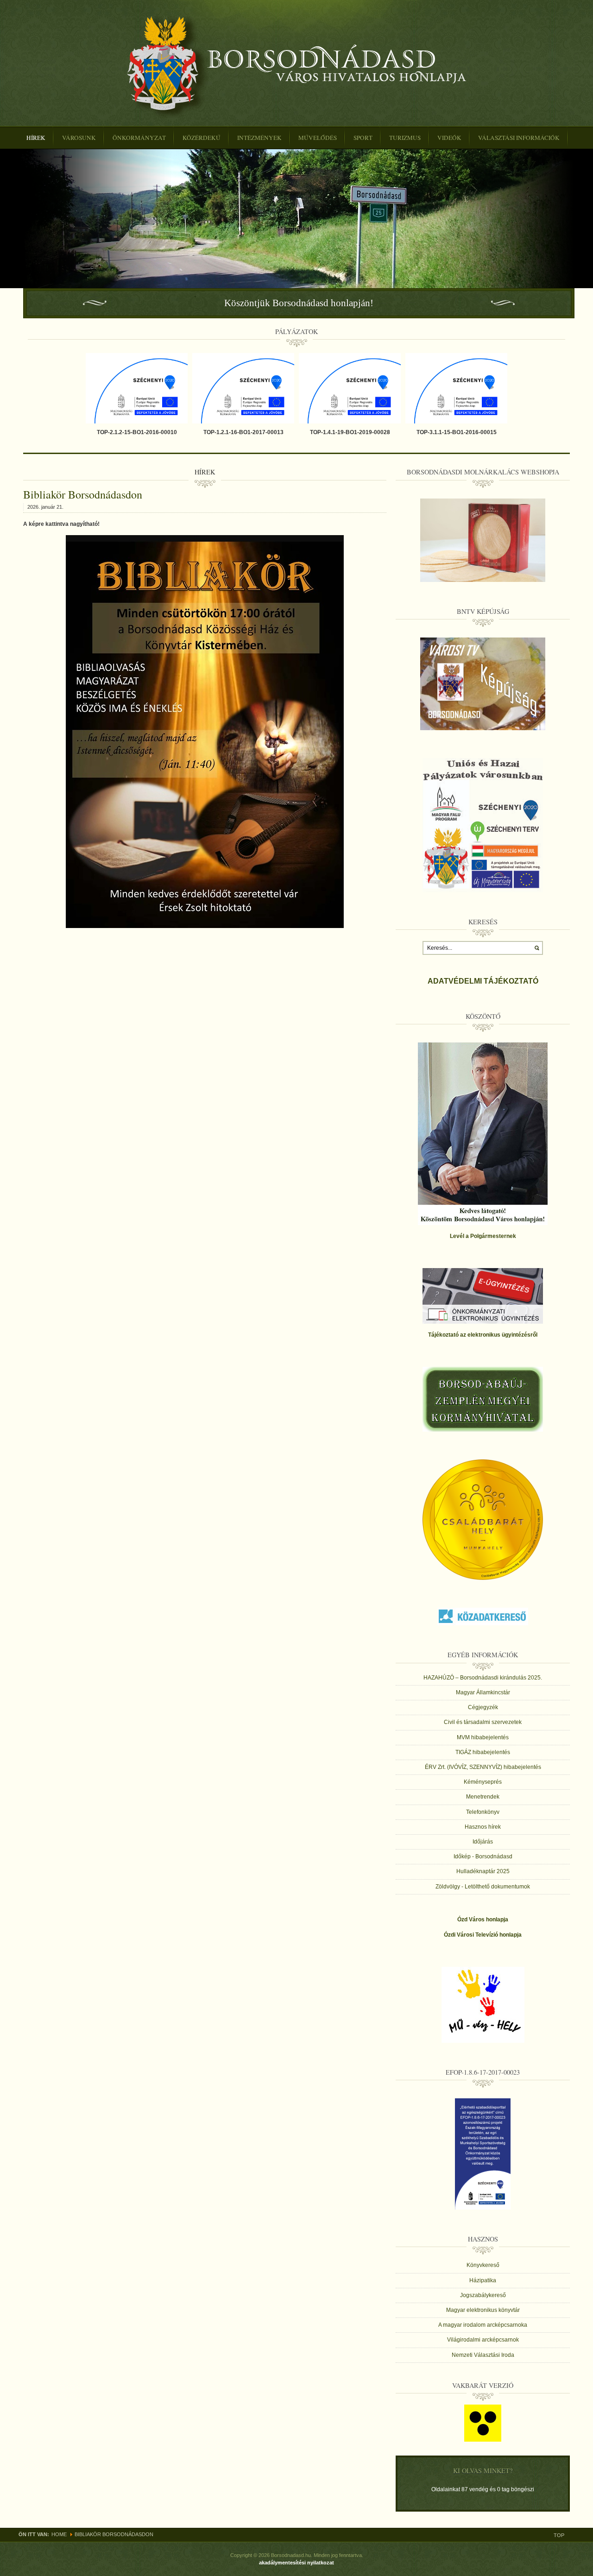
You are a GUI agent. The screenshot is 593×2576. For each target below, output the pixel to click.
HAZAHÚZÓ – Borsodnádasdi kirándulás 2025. (483, 1678)
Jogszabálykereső (483, 2295)
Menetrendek (483, 1797)
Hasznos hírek (483, 1827)
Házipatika (483, 2280)
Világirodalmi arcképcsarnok (483, 2340)
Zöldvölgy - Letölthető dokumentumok (483, 1887)
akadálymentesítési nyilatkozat (296, 2563)
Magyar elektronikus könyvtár (483, 2310)
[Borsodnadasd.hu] (297, 66)
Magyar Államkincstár (483, 1692)
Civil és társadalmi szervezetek (483, 1722)
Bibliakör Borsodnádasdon (83, 494)
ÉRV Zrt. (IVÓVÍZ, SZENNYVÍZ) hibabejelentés (483, 1767)
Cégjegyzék (483, 1707)
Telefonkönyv (483, 1812)
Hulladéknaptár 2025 (483, 1871)
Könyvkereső (483, 2265)
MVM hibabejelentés (483, 1737)
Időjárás (483, 1842)
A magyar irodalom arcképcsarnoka (483, 2325)
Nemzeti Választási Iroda (483, 2355)
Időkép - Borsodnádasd (483, 1856)
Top (559, 2535)
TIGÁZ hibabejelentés (483, 1752)
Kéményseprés (483, 1782)
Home (59, 2534)
